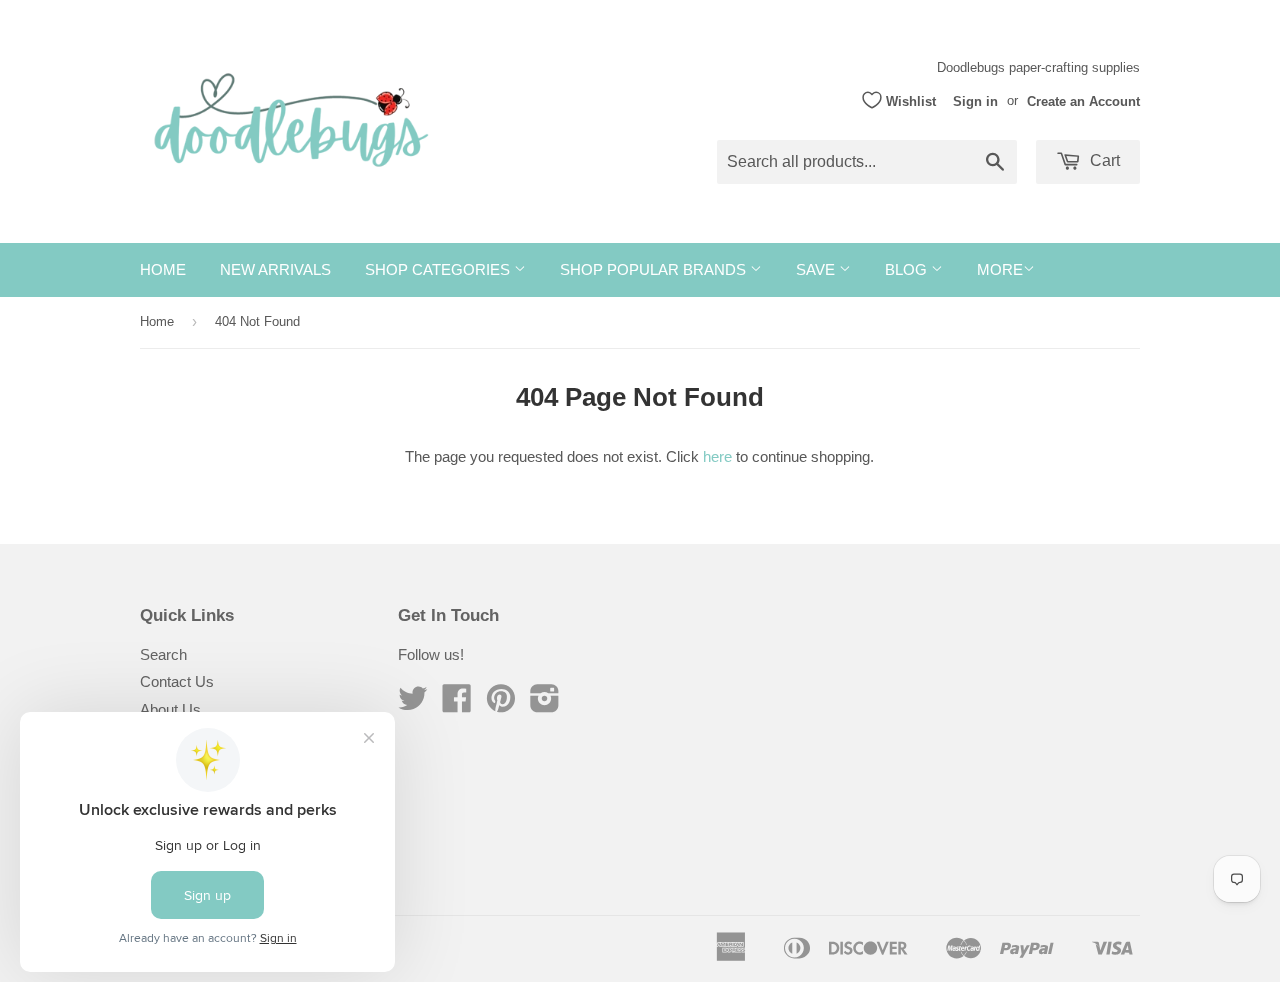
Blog (908, 269)
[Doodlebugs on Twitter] (413, 704)
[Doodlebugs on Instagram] (545, 704)
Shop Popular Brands (655, 269)
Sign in (975, 100)
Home (163, 269)
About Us (170, 709)
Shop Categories (439, 269)
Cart (1103, 160)
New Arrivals (275, 269)
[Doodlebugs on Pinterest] (501, 704)
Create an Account (1083, 100)
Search (163, 654)
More (1000, 269)
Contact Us (177, 681)
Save (817, 269)
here (717, 456)
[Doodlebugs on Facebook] (457, 704)
